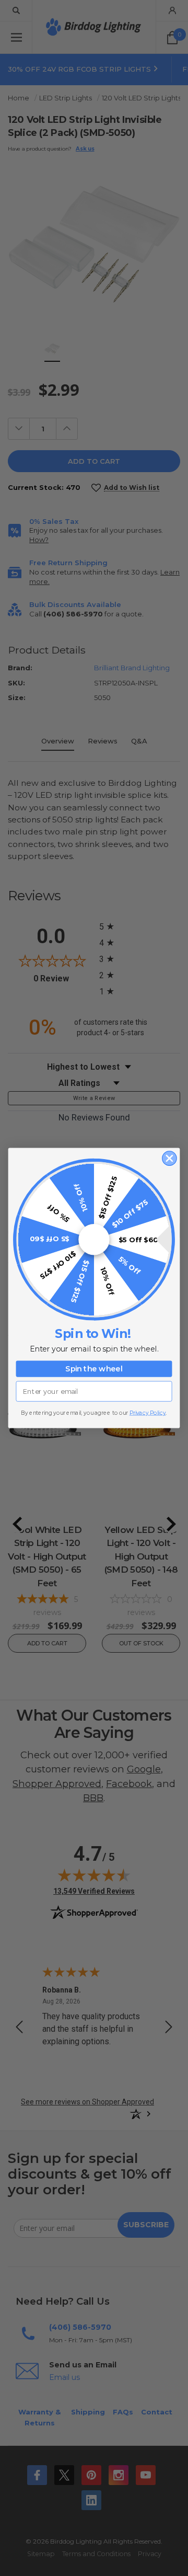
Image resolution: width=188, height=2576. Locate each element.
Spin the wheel (94, 1369)
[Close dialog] (169, 1158)
